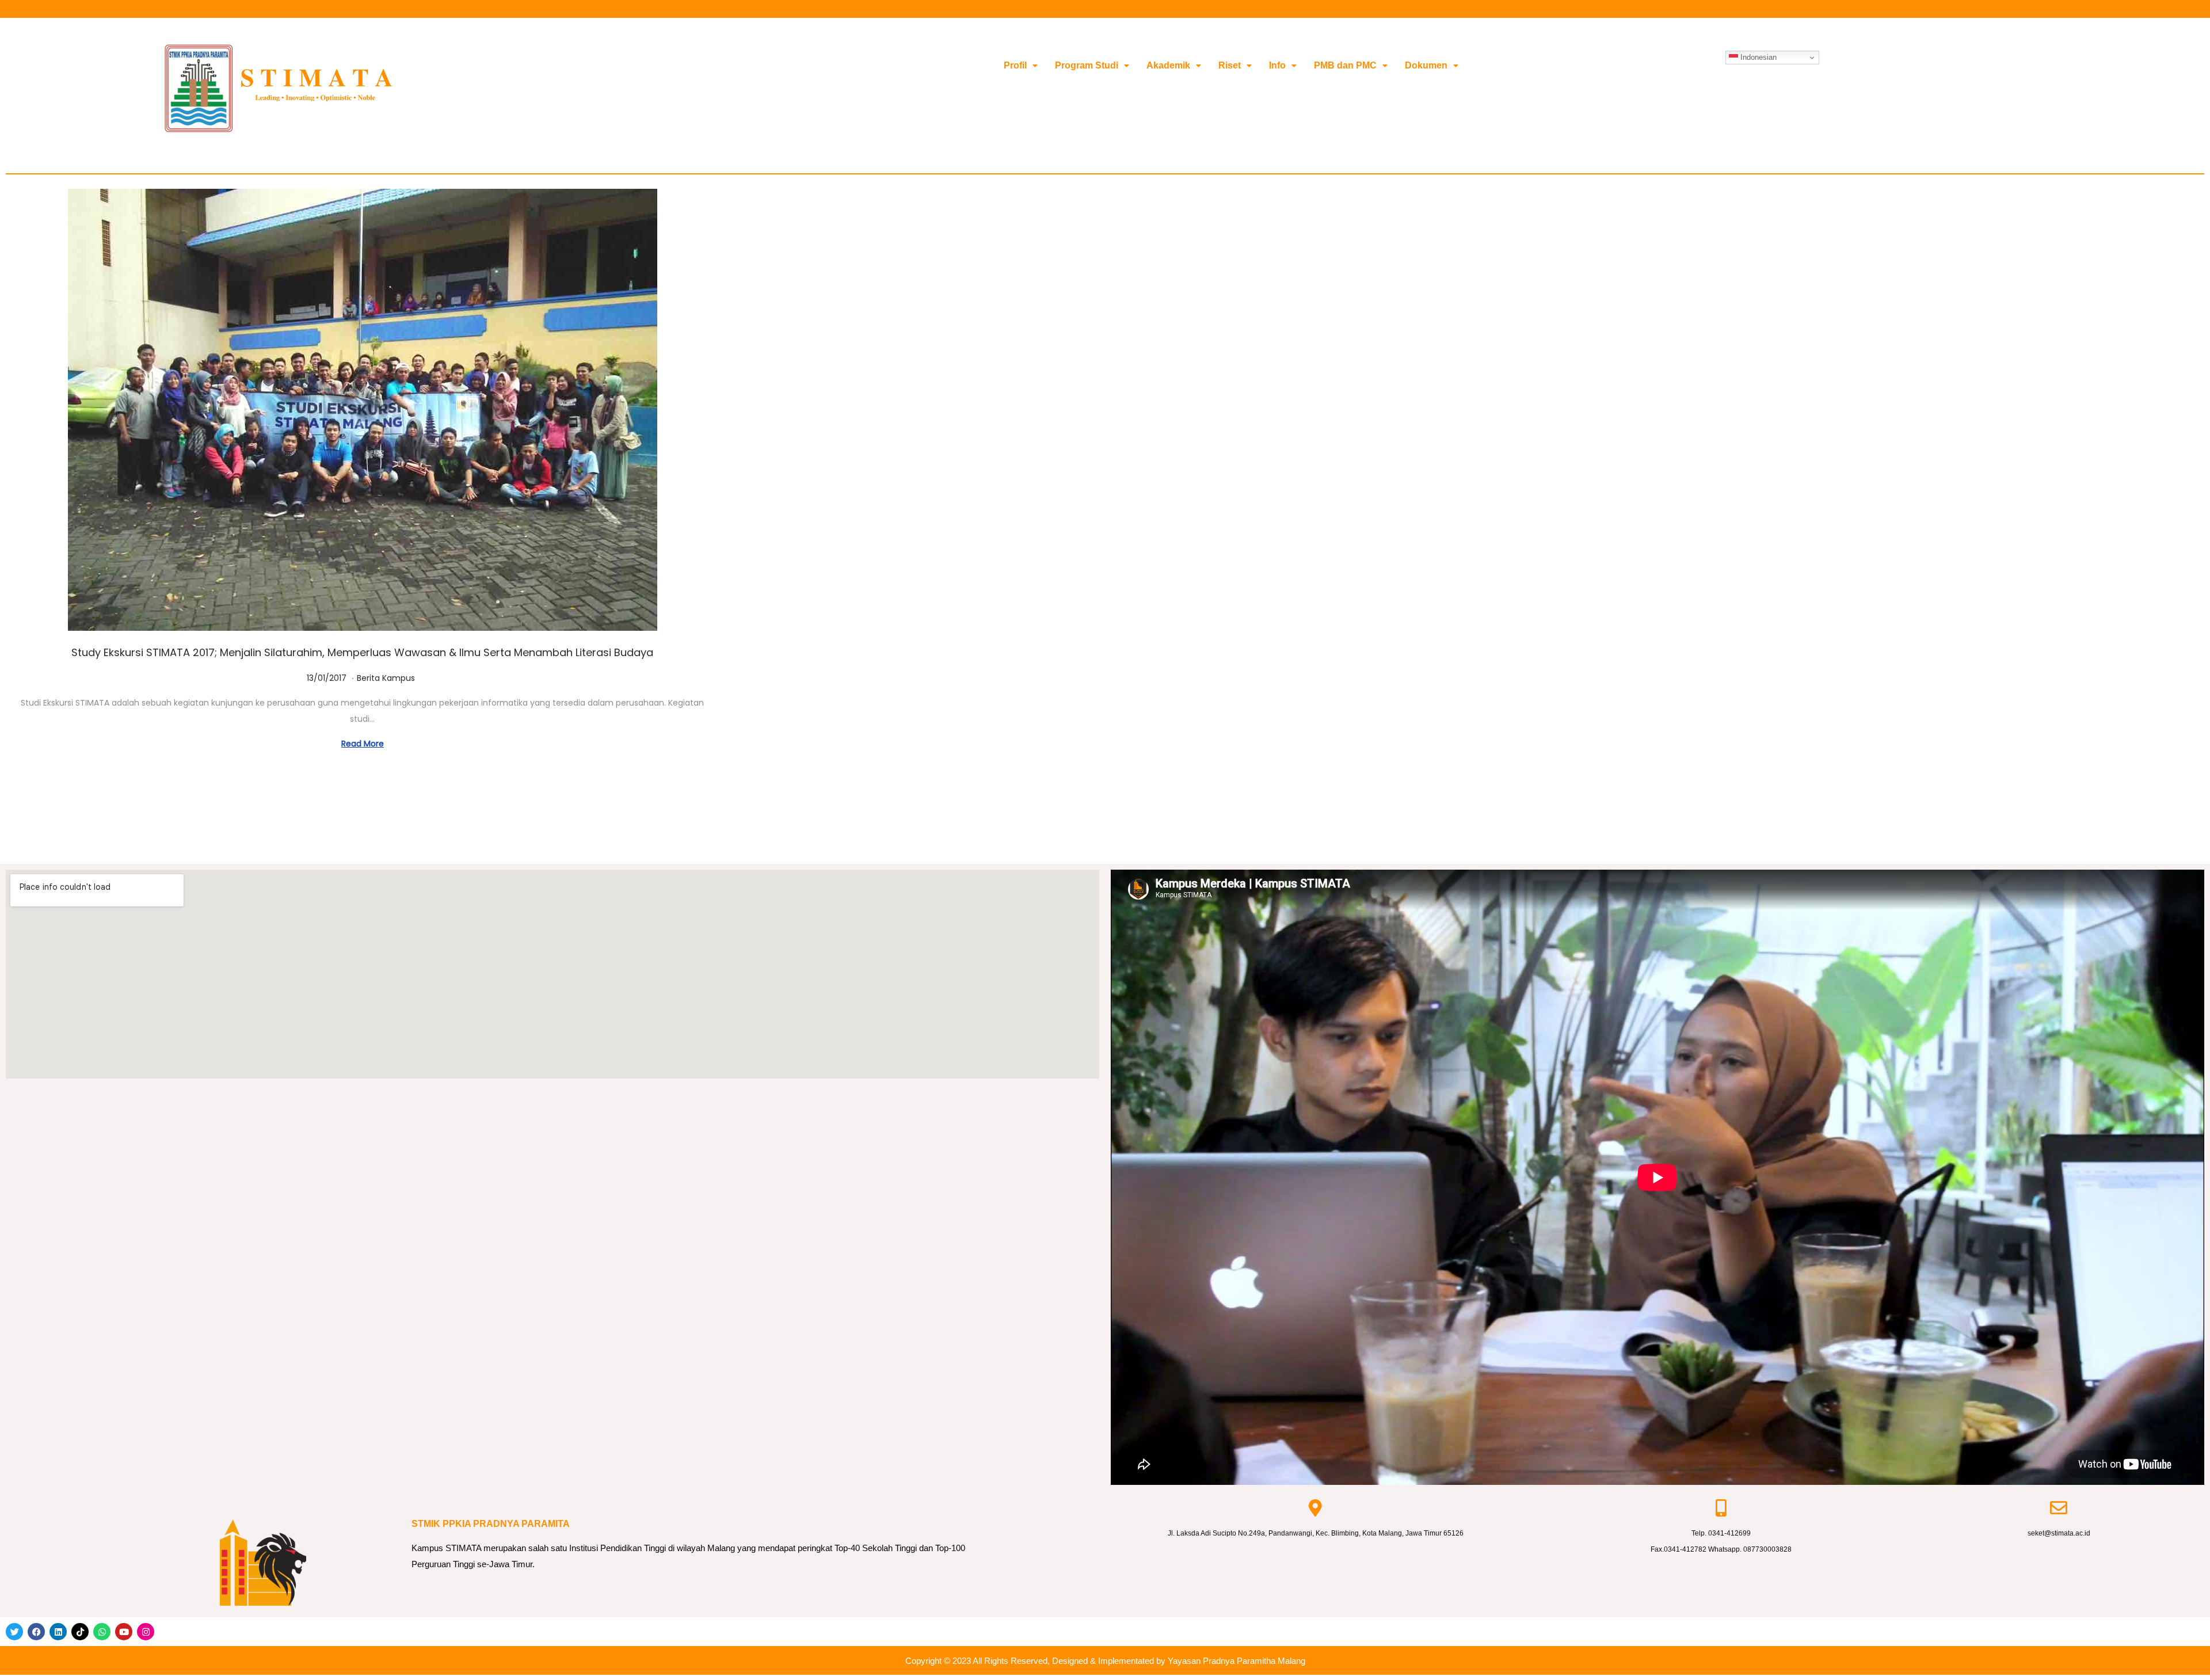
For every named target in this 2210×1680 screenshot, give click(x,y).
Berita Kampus (386, 678)
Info (1277, 65)
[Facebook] (36, 1632)
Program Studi (1087, 65)
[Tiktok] (80, 1632)
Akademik (1168, 65)
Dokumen (1426, 65)
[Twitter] (14, 1632)
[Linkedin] (58, 1632)
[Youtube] (124, 1632)
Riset (1230, 65)
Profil (1015, 65)
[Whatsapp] (102, 1632)
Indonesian (1757, 57)
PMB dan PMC (1345, 65)
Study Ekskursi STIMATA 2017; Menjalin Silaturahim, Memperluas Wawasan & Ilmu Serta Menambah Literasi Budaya (362, 652)
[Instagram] (146, 1632)
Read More (363, 744)
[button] (1021, 66)
